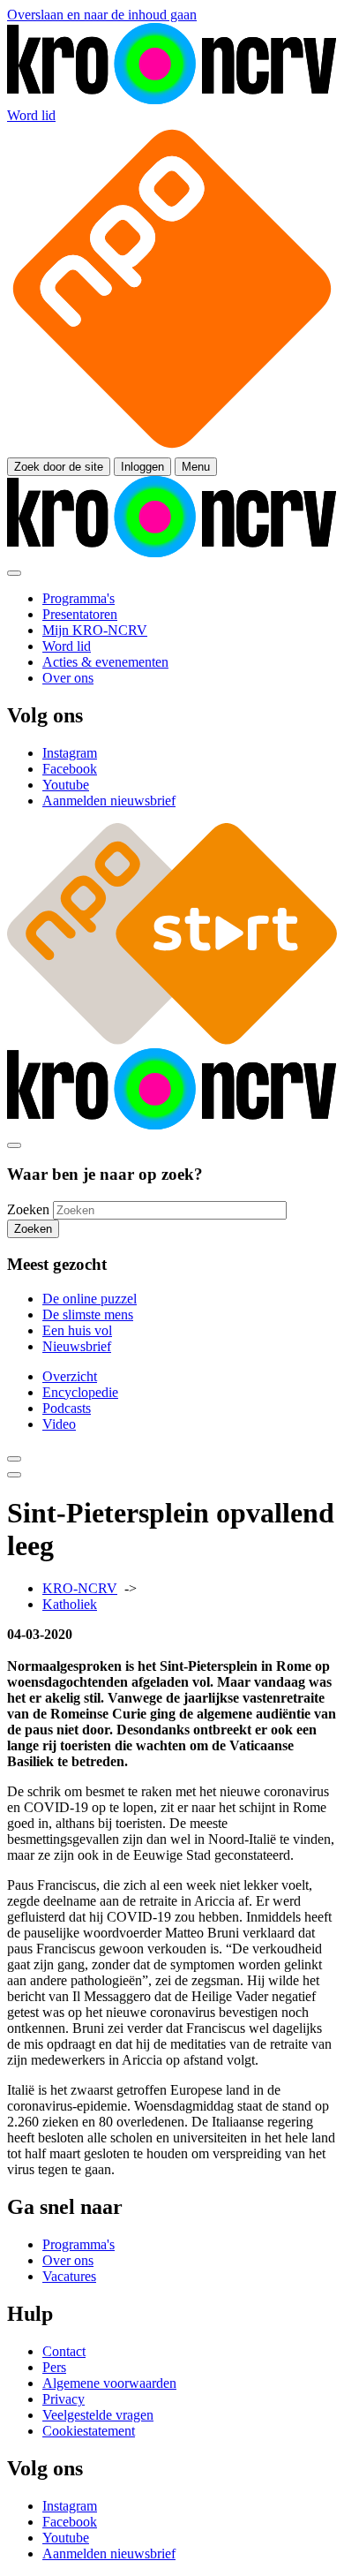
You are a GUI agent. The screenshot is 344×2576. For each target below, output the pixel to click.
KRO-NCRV (80, 1588)
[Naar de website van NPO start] (172, 449)
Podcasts (67, 1408)
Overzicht (70, 1376)
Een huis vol (77, 1330)
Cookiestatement (89, 2431)
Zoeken (28, 1209)
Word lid (31, 115)
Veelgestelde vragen (98, 2415)
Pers (54, 2367)
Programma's (79, 2244)
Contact (64, 2351)
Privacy (64, 2399)
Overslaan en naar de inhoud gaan (102, 15)
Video (59, 1424)
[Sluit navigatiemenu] (14, 573)
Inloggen (142, 467)
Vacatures (69, 2276)
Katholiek (70, 1604)
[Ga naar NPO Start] (172, 1040)
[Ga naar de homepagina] (172, 99)
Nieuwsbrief (77, 1346)
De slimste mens (88, 1314)
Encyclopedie (80, 1392)
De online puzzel (90, 1299)
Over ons (68, 2260)
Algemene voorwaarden (109, 2383)
